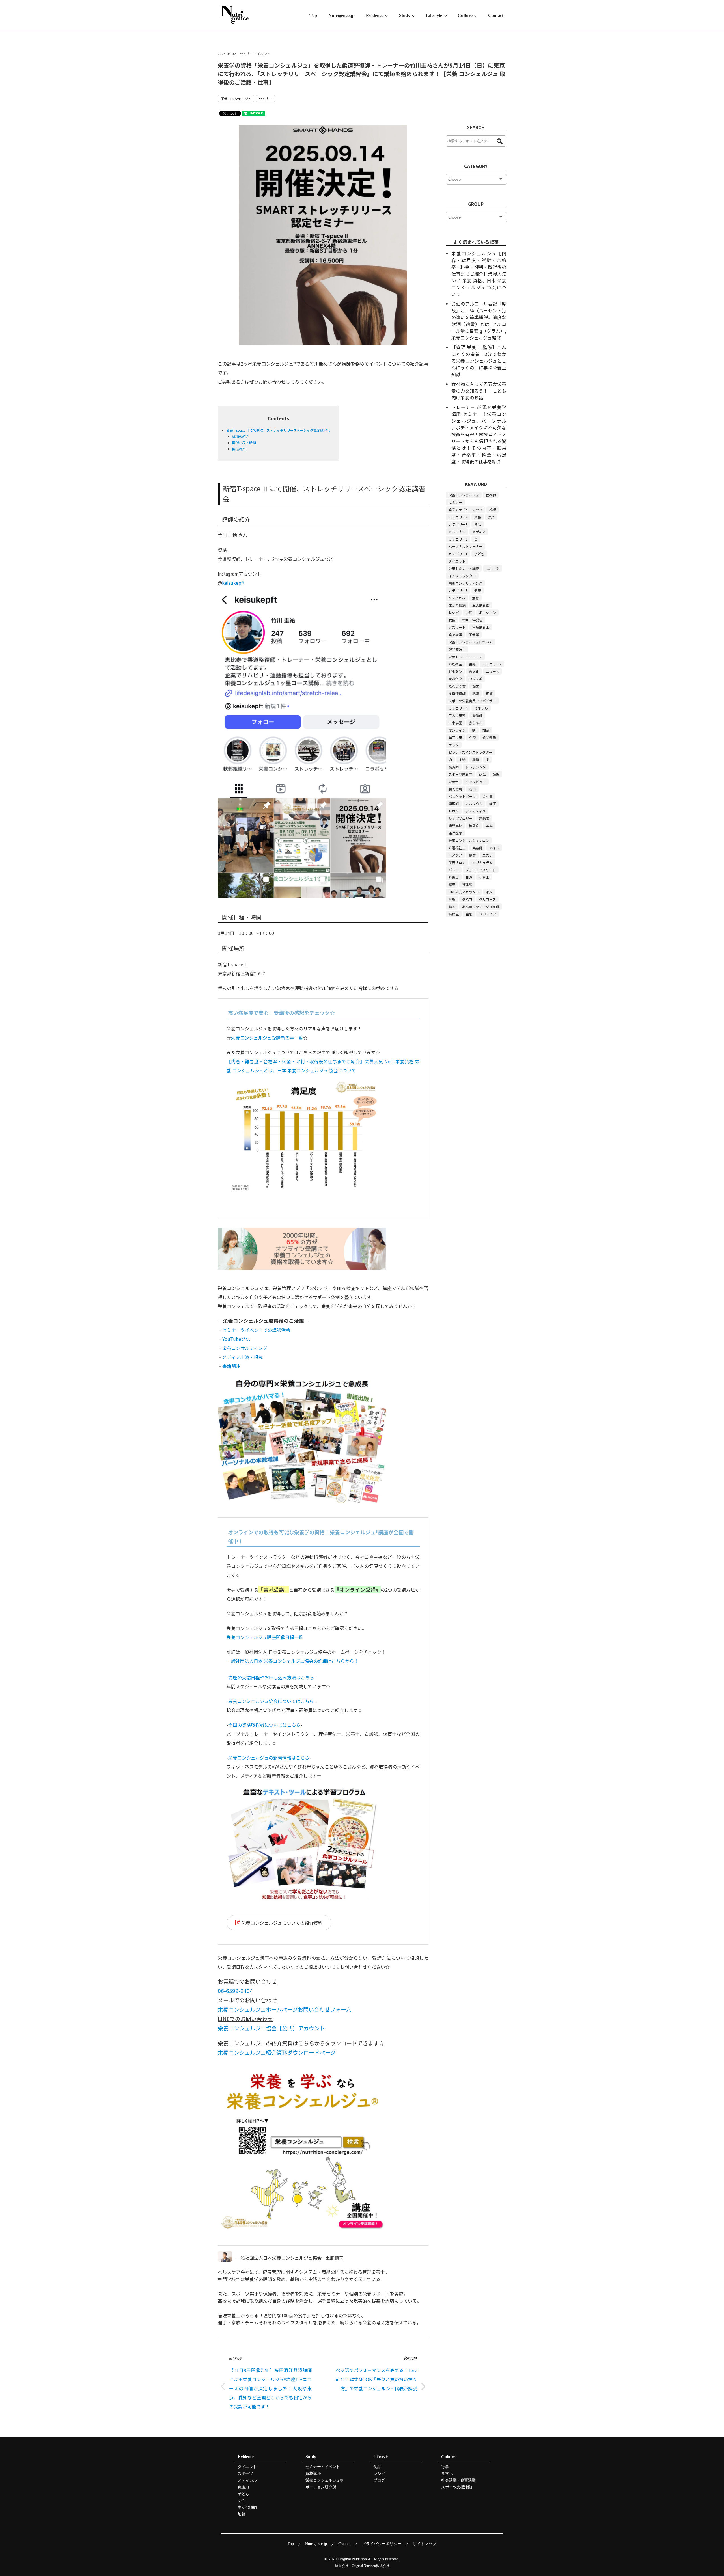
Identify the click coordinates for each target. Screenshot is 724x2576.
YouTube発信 (236, 1339)
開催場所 (239, 449)
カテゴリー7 (492, 664)
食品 (478, 524)
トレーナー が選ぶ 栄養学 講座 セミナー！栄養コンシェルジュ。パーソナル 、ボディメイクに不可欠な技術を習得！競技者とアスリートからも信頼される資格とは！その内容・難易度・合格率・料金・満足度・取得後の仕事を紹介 (479, 434)
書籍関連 (231, 1366)
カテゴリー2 (458, 517)
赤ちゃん (476, 723)
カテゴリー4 (458, 708)
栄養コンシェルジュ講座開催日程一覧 (265, 1637)
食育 (475, 598)
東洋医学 (455, 833)
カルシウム (474, 804)
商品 (482, 774)
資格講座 (313, 2474)
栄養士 (454, 782)
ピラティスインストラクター (470, 752)
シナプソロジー (460, 818)
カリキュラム (482, 862)
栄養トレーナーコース (465, 657)
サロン (454, 811)
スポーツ (493, 568)
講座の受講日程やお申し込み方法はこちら (271, 1677)
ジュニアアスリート (481, 870)
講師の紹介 (241, 436)
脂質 (476, 759)
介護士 (454, 877)
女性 (452, 620)
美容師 (477, 848)
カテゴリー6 (458, 539)
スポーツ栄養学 (460, 774)
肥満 (476, 693)
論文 (476, 686)
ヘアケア (455, 855)
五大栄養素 (481, 605)
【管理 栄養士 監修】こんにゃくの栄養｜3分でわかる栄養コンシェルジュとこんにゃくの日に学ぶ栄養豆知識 (479, 361)
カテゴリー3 (458, 524)
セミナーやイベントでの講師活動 (256, 1330)
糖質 (489, 693)
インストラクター (462, 576)
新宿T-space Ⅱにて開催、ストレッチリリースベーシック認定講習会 (278, 430)
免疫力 (243, 2487)
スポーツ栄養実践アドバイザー (472, 701)
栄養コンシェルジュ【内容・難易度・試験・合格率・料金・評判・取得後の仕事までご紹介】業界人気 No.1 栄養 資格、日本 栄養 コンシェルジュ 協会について (479, 274)
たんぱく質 (457, 686)
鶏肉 (472, 789)
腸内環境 (455, 789)
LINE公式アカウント (464, 892)
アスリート (457, 627)
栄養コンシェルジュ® (324, 2480)
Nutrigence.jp (341, 15)
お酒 (469, 612)
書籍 (472, 664)
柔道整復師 (457, 693)
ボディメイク (476, 811)
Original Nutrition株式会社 (371, 2566)
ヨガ (469, 877)
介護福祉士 (457, 848)
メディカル (457, 598)
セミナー (266, 99)
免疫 (472, 737)
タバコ (467, 899)
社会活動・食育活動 (458, 2480)
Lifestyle (434, 15)
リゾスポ (476, 679)
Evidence (375, 15)
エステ (488, 855)
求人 (489, 892)
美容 (489, 826)
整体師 (467, 884)
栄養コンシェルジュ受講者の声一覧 (267, 1038)
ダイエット (457, 561)
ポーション (488, 612)
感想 (493, 510)
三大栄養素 (457, 715)
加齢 (486, 730)
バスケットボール (462, 796)
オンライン (457, 730)
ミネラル (481, 708)
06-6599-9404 (235, 1991)
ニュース (493, 671)
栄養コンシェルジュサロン (469, 840)
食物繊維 (455, 635)
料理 (452, 899)
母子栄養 (455, 737)
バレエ (454, 870)
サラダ (454, 745)
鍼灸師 (454, 767)
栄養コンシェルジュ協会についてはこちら (271, 1701)
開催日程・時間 (244, 443)
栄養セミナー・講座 (464, 568)
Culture (465, 15)
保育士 (484, 877)
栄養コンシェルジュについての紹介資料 (282, 1923)
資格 (478, 517)
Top (313, 15)
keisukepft (233, 583)
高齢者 (484, 818)
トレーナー (457, 532)
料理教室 (455, 664)
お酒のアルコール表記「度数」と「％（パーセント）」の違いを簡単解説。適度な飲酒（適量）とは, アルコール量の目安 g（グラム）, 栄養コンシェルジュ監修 (479, 321)
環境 (452, 884)
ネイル (494, 848)
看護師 (477, 715)
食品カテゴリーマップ (466, 510)
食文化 (474, 671)
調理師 (454, 804)
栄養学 (474, 635)
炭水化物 (455, 679)
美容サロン (457, 862)
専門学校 (455, 826)
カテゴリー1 (458, 554)
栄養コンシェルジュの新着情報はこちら (269, 1758)
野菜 (491, 517)
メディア (479, 532)
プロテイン (488, 914)
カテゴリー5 (458, 590)
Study (405, 15)
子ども (479, 554)
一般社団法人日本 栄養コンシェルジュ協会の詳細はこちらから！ (293, 1661)
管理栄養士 (481, 627)
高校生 (454, 914)
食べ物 (491, 495)
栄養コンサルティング (245, 1348)
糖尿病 (474, 826)
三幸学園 (455, 723)
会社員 (488, 796)
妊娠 (496, 774)
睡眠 (493, 804)
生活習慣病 (457, 605)
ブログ (379, 2480)
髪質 (472, 855)
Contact (496, 15)
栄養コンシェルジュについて (470, 642)
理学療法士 (457, 649)
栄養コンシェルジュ (236, 99)
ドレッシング (476, 767)
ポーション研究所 (321, 2487)
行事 (445, 2467)
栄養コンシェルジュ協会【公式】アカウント (271, 2028)
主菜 (469, 914)
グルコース (487, 899)
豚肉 (452, 906)
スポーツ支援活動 (456, 2487)
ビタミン (455, 671)
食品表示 (489, 737)
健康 (478, 590)
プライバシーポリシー (382, 2544)
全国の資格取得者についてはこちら (264, 1725)
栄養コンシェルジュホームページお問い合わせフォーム (285, 2009)
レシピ (454, 612)
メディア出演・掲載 (243, 1357)
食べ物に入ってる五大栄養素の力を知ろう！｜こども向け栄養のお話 (479, 391)
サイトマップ (425, 2544)
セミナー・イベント (255, 54)
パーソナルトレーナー (466, 546)
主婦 (462, 759)
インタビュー (476, 782)
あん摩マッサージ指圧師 (481, 906)
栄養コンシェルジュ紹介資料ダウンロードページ (277, 2052)
